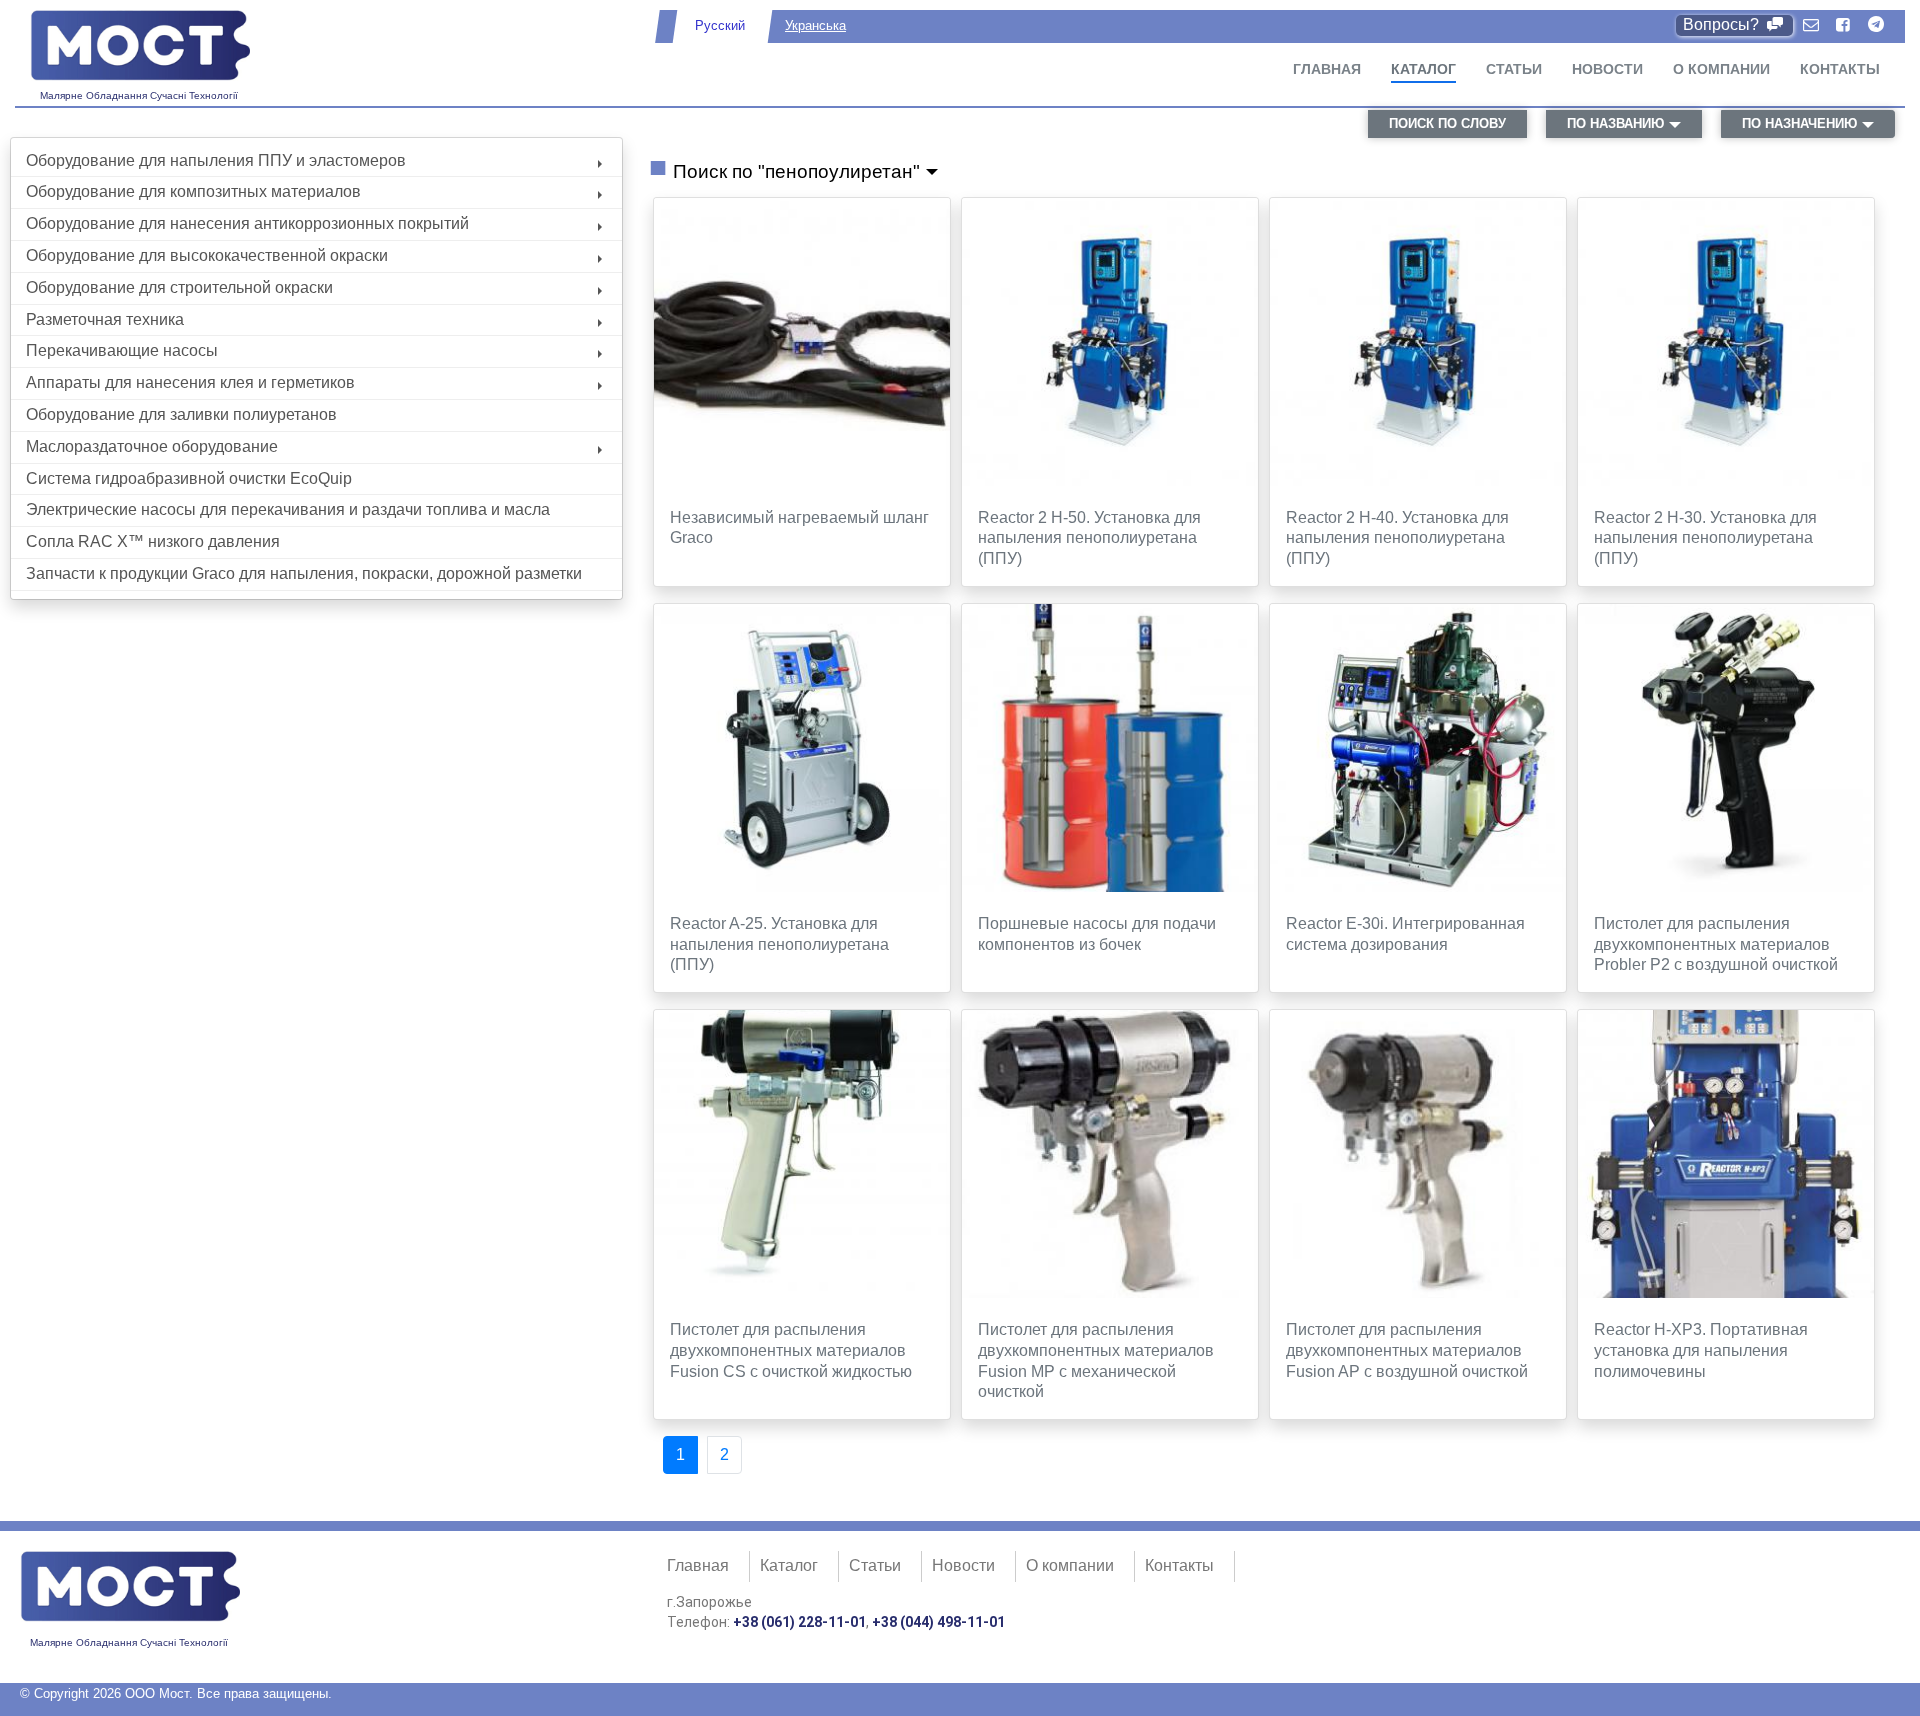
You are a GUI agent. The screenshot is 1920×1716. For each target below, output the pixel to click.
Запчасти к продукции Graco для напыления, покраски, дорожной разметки (304, 573)
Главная (1327, 69)
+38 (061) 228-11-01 (799, 1622)
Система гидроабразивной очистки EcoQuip (189, 478)
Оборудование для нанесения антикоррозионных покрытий (247, 223)
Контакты (1840, 69)
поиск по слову (1447, 123)
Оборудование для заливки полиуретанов (181, 414)
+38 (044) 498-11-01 (938, 1622)
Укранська (815, 25)
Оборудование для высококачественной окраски (207, 255)
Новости (1607, 69)
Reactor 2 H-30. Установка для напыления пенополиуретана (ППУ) (1705, 538)
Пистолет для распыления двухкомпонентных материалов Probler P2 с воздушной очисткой (1716, 944)
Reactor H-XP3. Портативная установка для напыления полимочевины (1701, 1350)
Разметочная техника (105, 319)
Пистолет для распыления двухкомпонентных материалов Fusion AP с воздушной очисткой (1407, 1350)
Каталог (1423, 69)
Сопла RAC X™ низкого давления (153, 541)
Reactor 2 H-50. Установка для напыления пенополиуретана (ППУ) (1089, 538)
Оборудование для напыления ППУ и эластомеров (216, 160)
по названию (1615, 123)
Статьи (1514, 69)
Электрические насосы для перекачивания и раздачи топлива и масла (288, 509)
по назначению (1799, 123)
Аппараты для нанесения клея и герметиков (190, 382)
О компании (1721, 69)
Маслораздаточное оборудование (152, 446)
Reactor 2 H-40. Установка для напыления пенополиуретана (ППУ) (1397, 538)
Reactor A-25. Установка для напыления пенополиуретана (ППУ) (779, 944)
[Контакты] (1811, 25)
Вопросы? (1723, 24)
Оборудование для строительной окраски (179, 287)
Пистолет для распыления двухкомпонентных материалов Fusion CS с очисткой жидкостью (791, 1350)
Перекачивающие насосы (122, 350)
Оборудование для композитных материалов (193, 191)
